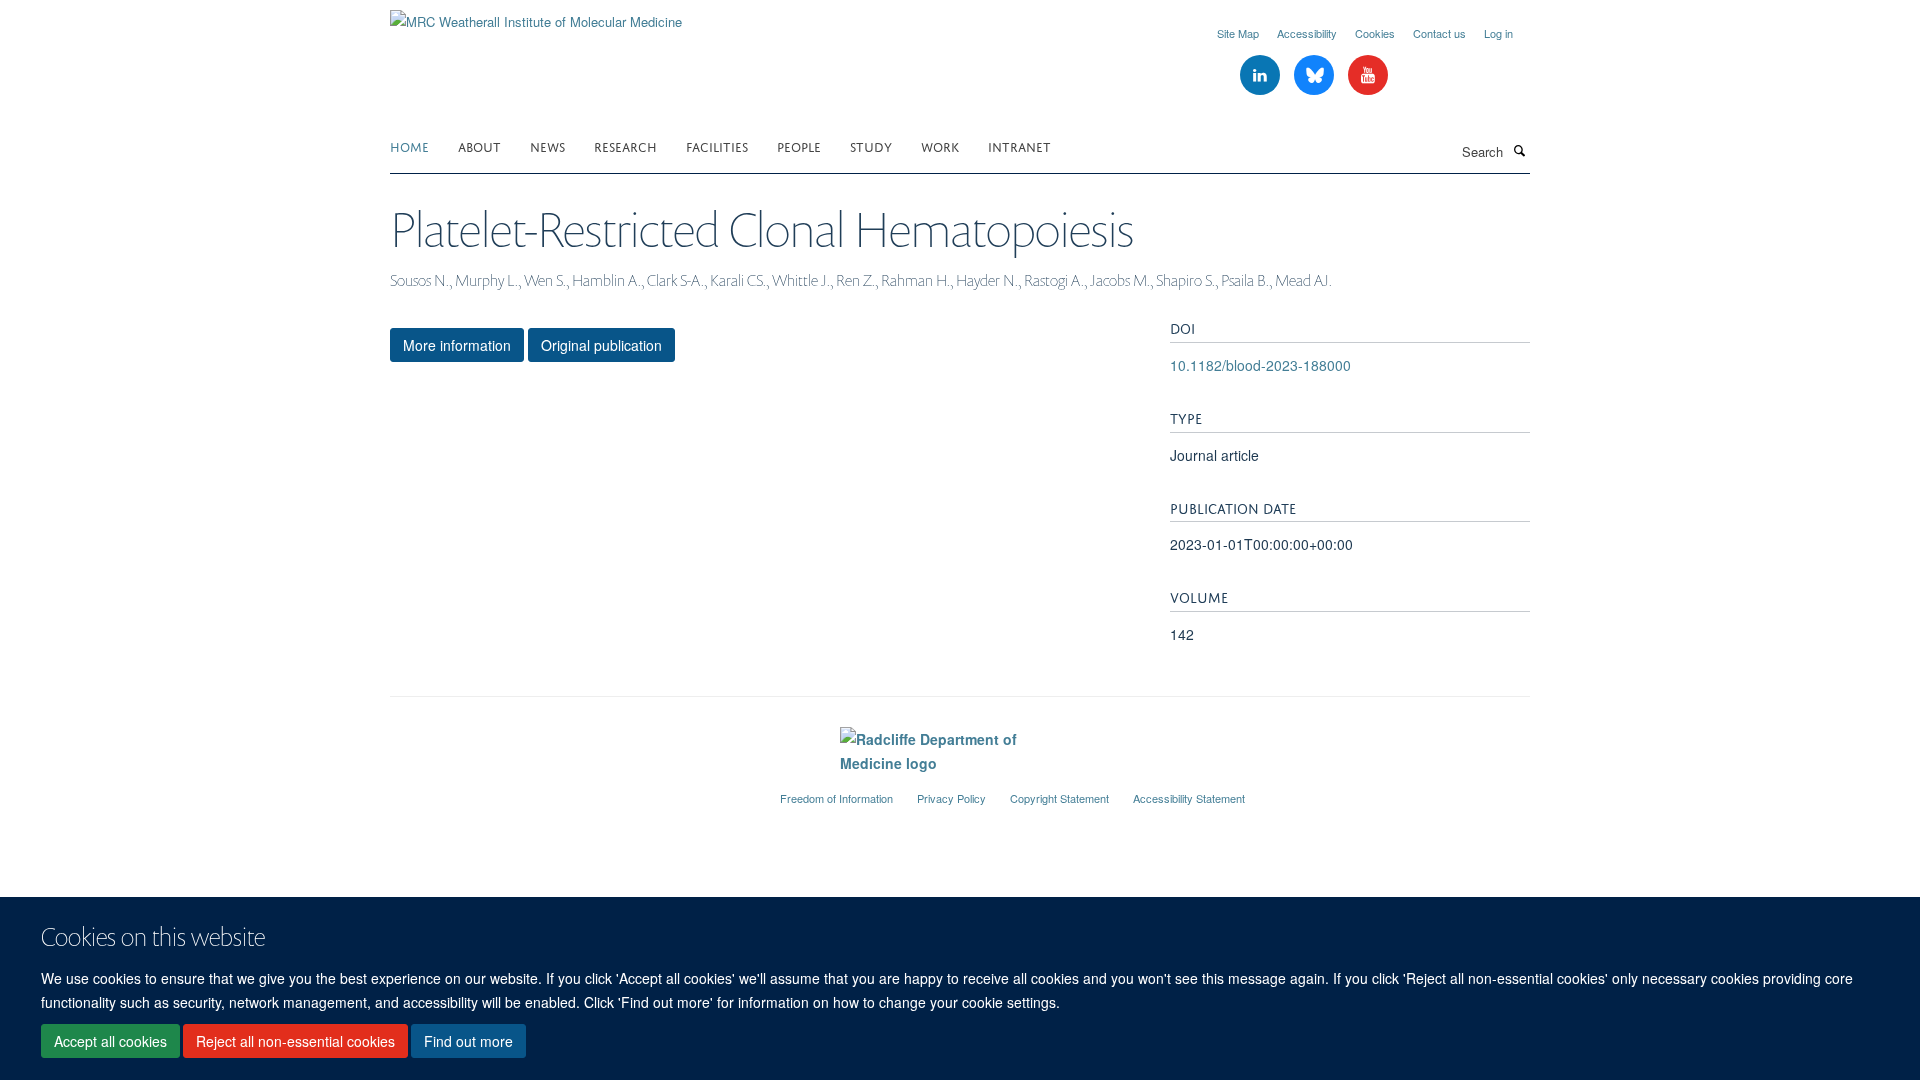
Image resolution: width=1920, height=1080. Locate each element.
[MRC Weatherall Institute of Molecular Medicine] (536, 14)
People (799, 145)
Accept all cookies (110, 1041)
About (479, 145)
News (547, 145)
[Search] (1519, 150)
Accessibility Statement (1189, 798)
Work (940, 145)
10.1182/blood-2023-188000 (1260, 365)
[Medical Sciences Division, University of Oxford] (570, 790)
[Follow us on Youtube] (1368, 75)
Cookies (1375, 33)
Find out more (468, 1041)
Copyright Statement (1059, 798)
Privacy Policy (951, 798)
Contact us (1439, 33)
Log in (1498, 33)
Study (871, 145)
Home (409, 145)
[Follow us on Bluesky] (1316, 75)
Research (625, 145)
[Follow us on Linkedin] (1262, 75)
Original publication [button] (601, 345)
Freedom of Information (836, 798)
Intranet (1019, 145)
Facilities (717, 145)
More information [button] (457, 345)
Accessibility (1307, 33)
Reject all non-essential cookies (295, 1041)
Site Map (1238, 33)
